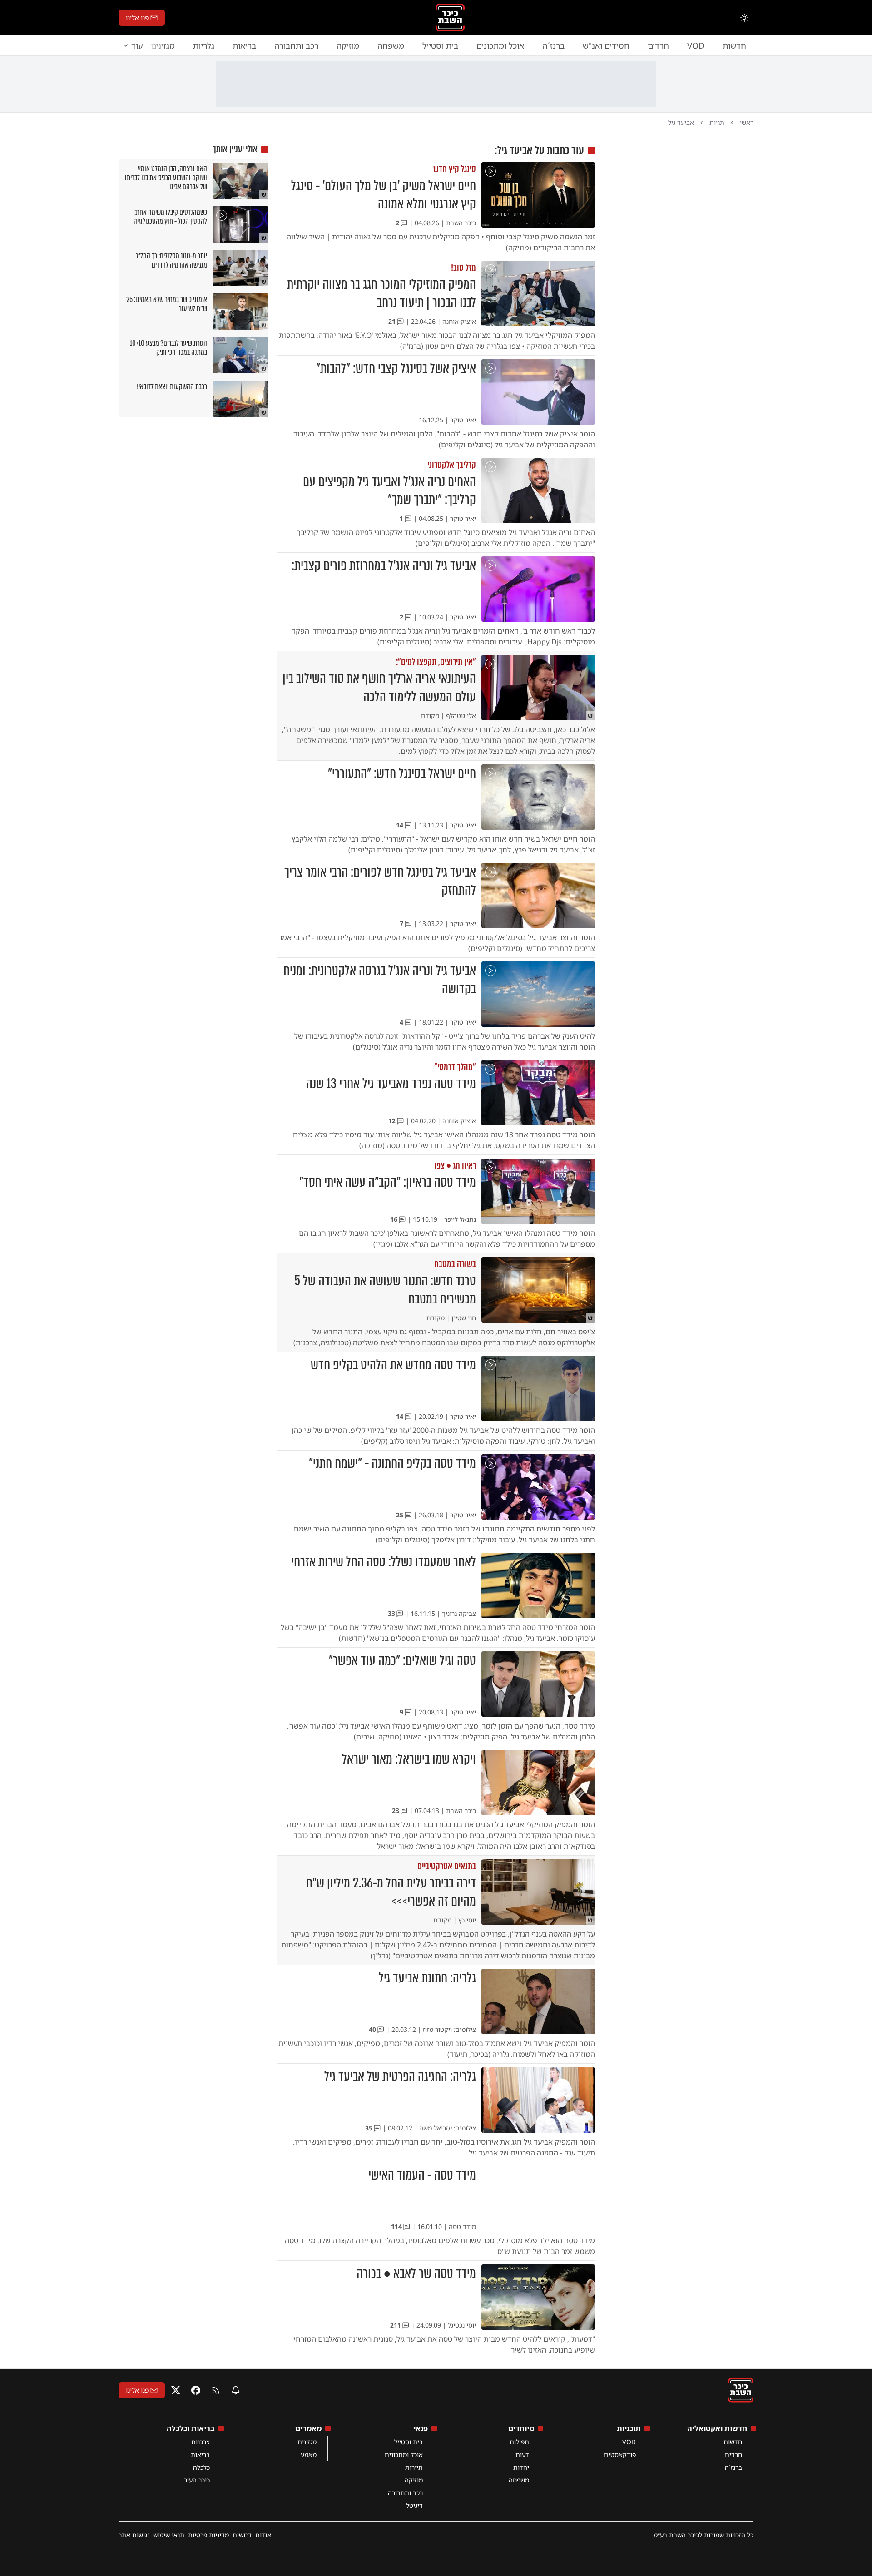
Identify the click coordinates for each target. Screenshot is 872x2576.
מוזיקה (348, 45)
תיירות (414, 2467)
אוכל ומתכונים (500, 45)
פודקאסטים (620, 2455)
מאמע (309, 2455)
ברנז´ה (553, 45)
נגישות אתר (134, 2535)
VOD (696, 45)
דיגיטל (414, 2505)
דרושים (242, 2535)
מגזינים (307, 2442)
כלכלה (201, 2467)
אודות (263, 2535)
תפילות (519, 2442)
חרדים (658, 45)
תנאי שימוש (169, 2535)
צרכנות (201, 2442)
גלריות (204, 45)
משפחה (391, 45)
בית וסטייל (440, 45)
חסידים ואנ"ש (606, 45)
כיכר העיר (197, 2480)
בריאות (244, 45)
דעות (522, 2455)
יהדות (521, 2467)
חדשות (734, 45)
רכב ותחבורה (296, 45)
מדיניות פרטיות (208, 2535)
